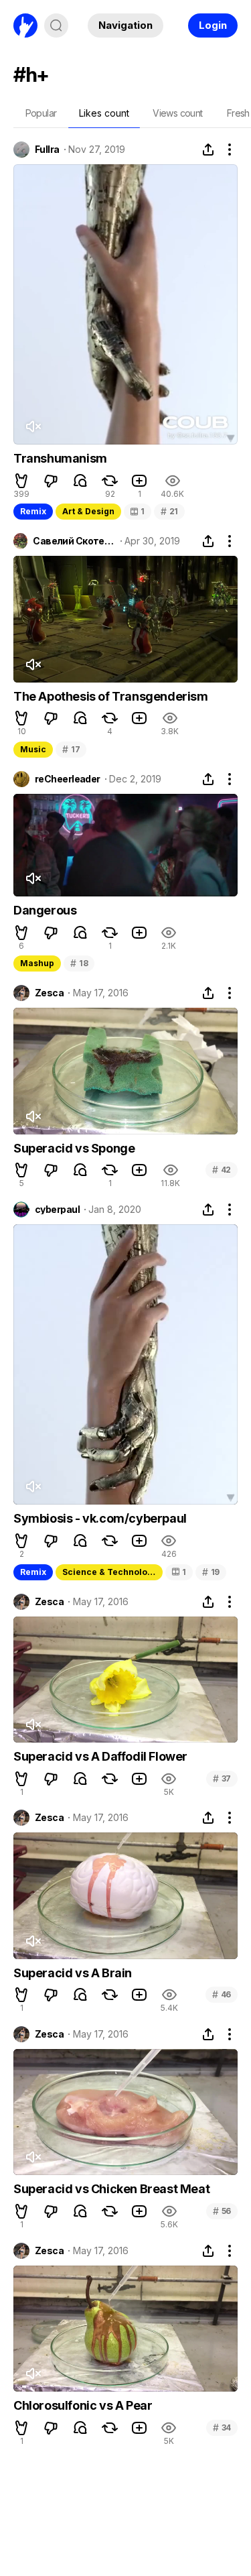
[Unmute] (33, 426)
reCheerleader (68, 779)
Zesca (49, 993)
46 (222, 1994)
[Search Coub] (56, 25)
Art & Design (88, 511)
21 (169, 511)
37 (222, 1778)
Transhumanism (60, 458)
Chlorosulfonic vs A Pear (83, 2405)
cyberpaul (57, 1210)
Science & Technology (110, 1572)
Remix (33, 511)
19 (211, 1572)
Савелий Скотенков (74, 541)
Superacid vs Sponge (74, 1148)
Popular (41, 113)
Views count (177, 113)
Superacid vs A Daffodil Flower (100, 1756)
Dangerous (45, 910)
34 (222, 2427)
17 (71, 749)
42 (222, 1170)
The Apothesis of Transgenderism (111, 696)
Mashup (37, 963)
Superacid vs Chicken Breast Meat (111, 2189)
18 (79, 963)
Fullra (47, 150)
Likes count (104, 113)
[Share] (208, 150)
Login (213, 25)
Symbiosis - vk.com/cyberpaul (100, 1518)
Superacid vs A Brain (73, 1973)
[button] (21, 481)
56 (222, 2211)
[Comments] (80, 481)
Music (33, 749)
